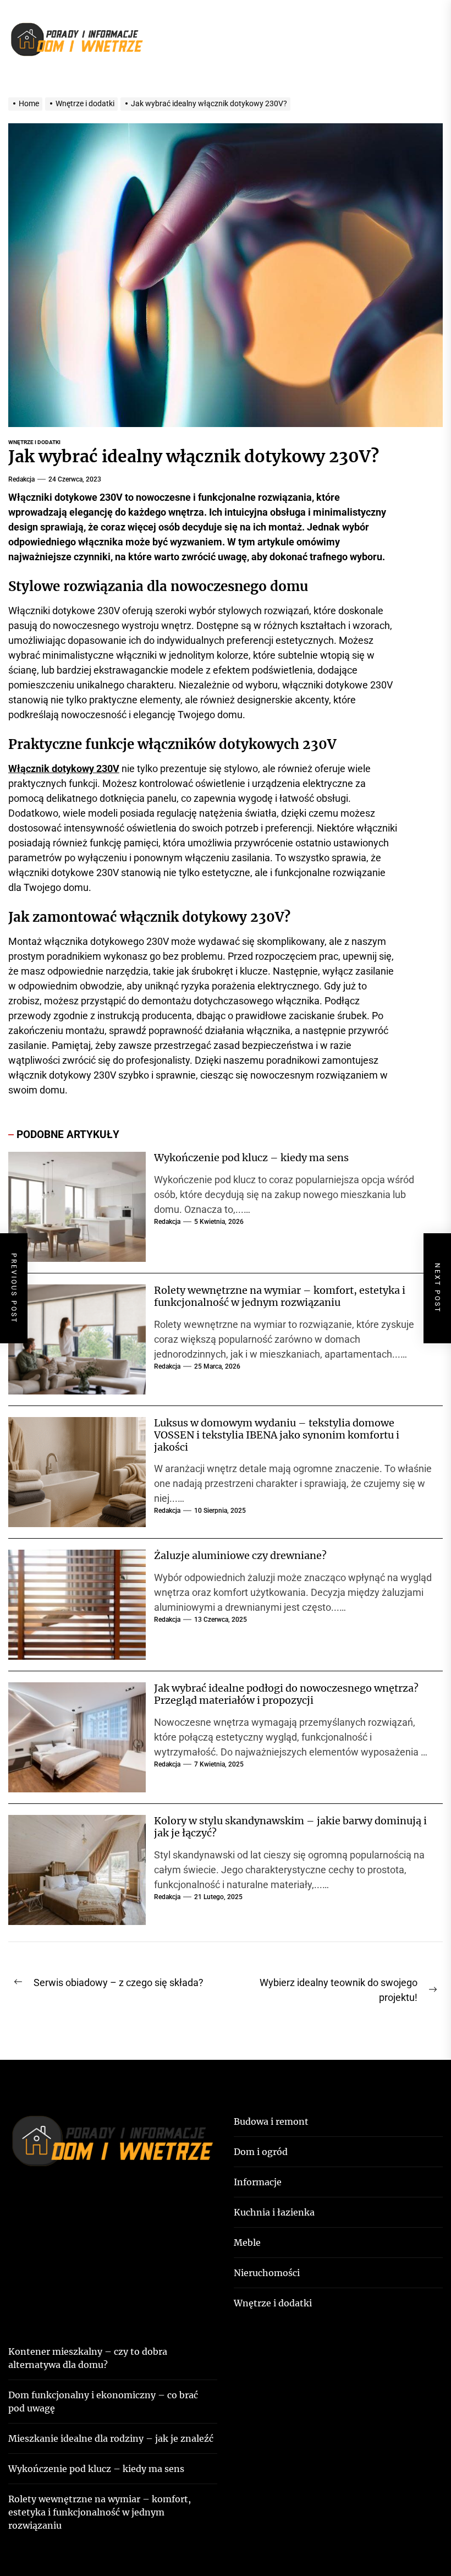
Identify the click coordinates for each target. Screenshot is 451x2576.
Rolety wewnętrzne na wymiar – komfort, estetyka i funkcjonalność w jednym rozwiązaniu (280, 1296)
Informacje (258, 2182)
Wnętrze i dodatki (34, 442)
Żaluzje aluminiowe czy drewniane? (240, 1555)
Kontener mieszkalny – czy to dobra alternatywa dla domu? (88, 2358)
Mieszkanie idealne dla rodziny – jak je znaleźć (111, 2438)
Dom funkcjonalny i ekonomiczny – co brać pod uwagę (103, 2402)
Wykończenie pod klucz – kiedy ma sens (251, 1158)
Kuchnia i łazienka (274, 2212)
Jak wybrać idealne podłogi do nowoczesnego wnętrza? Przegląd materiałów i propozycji (286, 1694)
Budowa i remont (271, 2121)
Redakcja (21, 479)
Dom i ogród (261, 2152)
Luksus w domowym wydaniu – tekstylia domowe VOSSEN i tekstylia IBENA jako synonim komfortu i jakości (277, 1435)
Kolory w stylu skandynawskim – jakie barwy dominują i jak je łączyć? (290, 1827)
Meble (247, 2243)
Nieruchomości (267, 2273)
